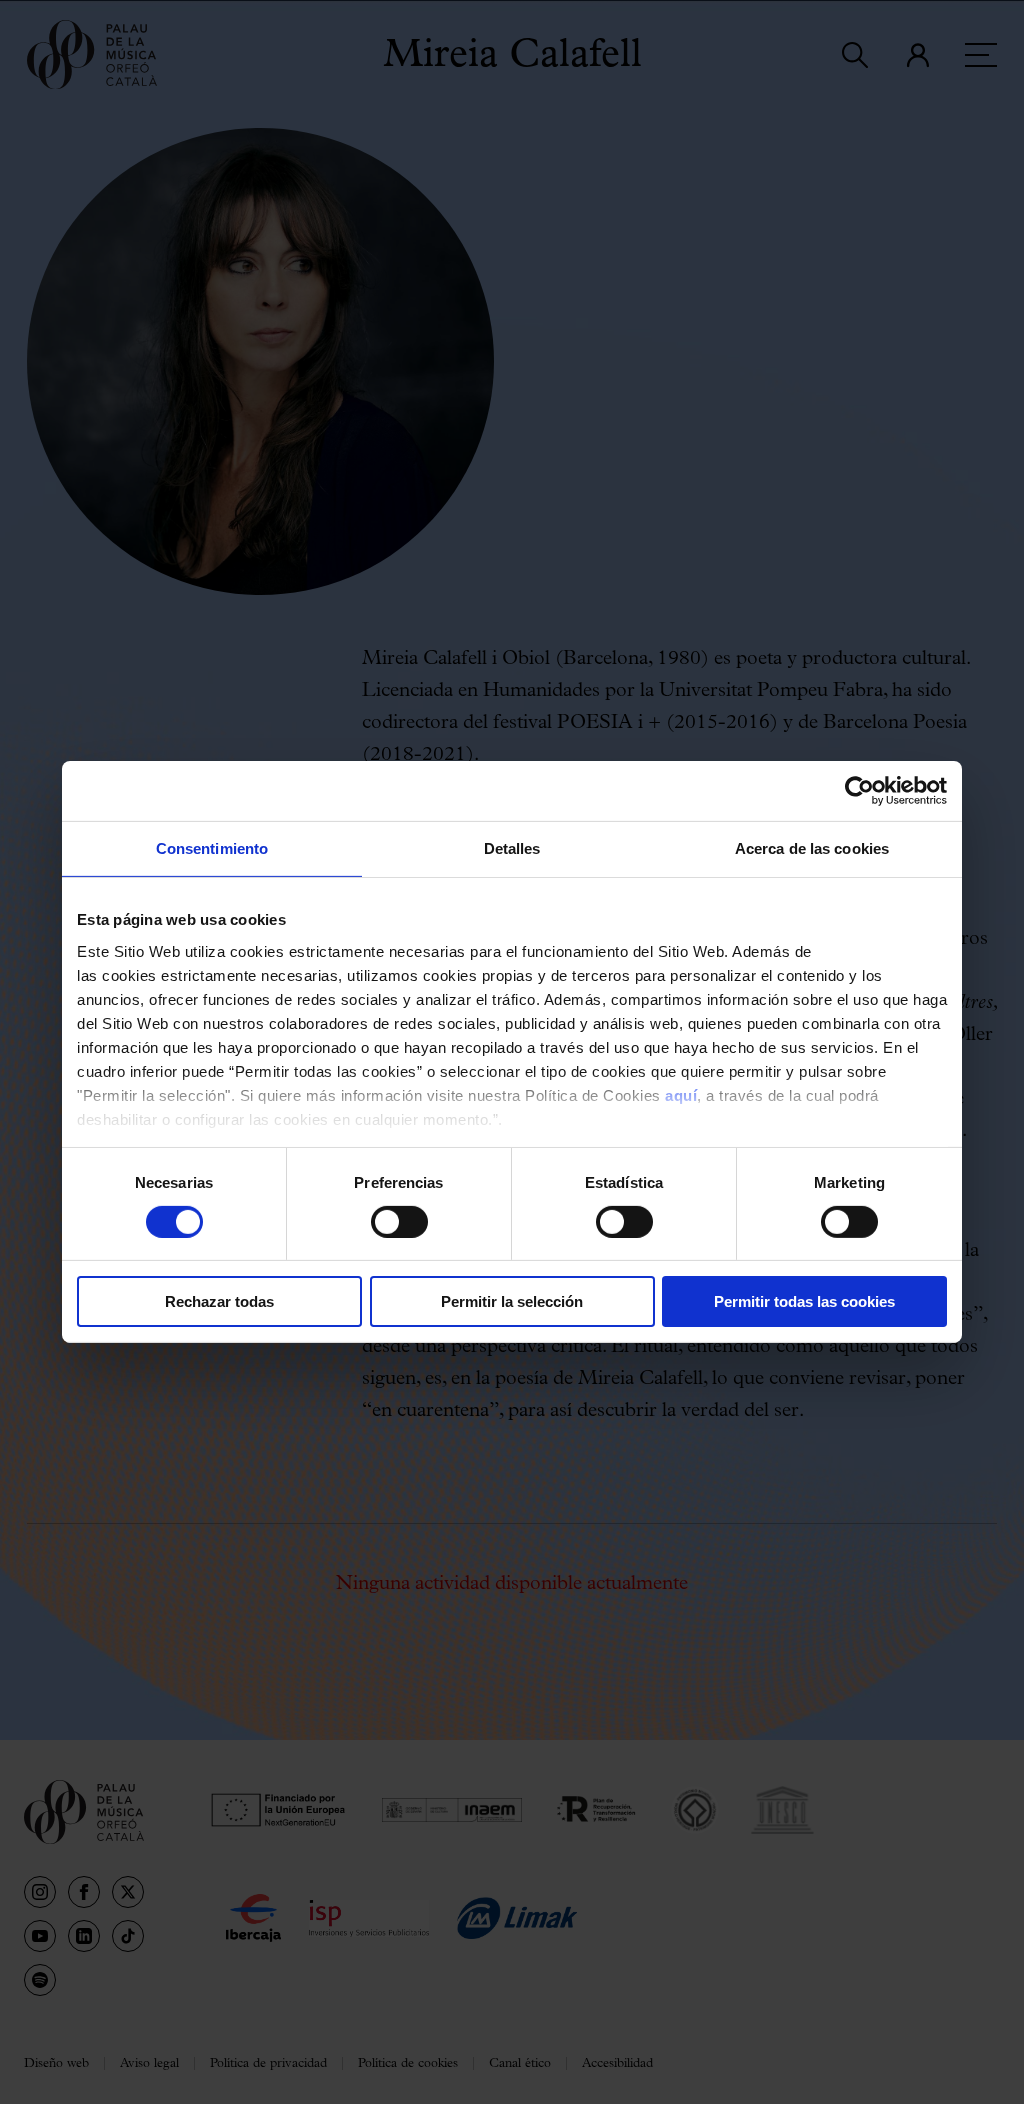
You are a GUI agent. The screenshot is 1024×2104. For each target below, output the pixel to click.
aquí (681, 1094)
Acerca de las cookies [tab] (812, 848)
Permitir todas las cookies (804, 1301)
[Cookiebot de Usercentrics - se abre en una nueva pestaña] (859, 791)
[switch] (399, 1222)
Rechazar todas (219, 1301)
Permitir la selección (512, 1301)
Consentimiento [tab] (212, 848)
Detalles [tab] (512, 848)
